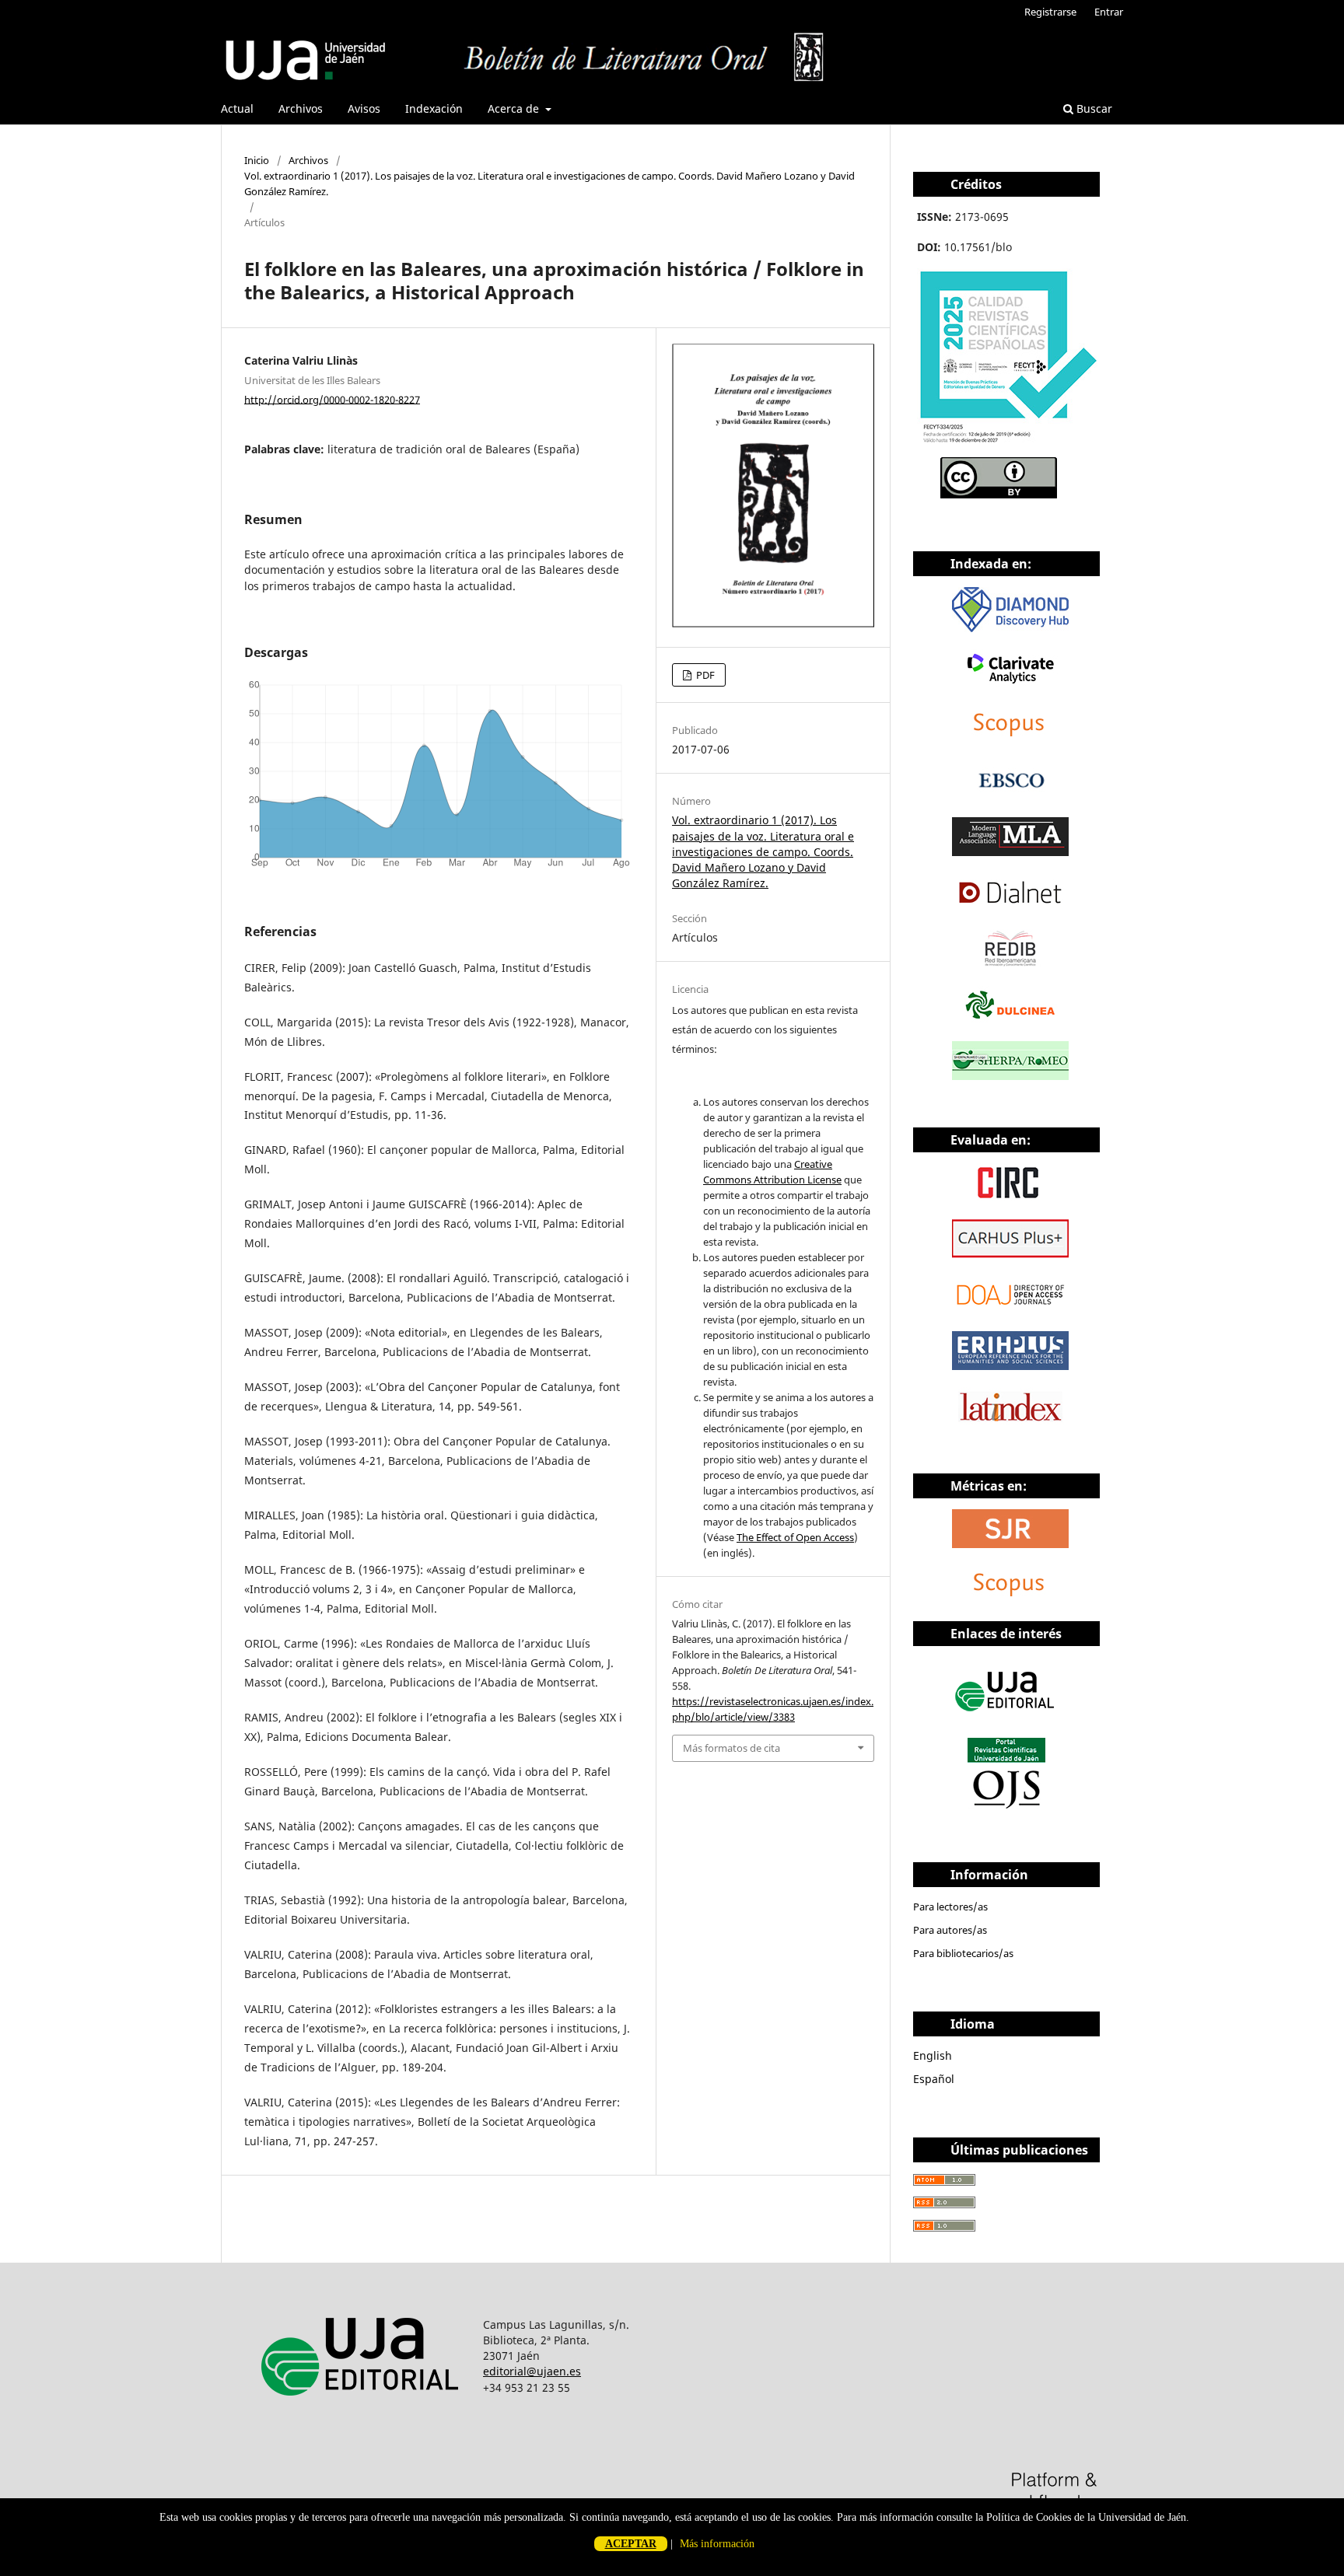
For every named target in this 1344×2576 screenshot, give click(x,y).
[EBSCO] (1010, 796)
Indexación (434, 108)
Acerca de (515, 108)
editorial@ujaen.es (532, 2371)
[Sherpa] (1010, 1076)
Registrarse (1050, 12)
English (933, 2055)
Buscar (1093, 108)
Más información (717, 2544)
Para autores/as (950, 1930)
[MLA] (1010, 852)
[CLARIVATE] (1010, 684)
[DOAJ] (1010, 1310)
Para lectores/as (950, 1907)
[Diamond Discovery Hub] (1010, 628)
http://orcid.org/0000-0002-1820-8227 (332, 399)
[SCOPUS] (1010, 1600)
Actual (237, 108)
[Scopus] (1010, 740)
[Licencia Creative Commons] (999, 494)
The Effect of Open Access (795, 1537)
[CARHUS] (1010, 1254)
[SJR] (1010, 1544)
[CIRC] (1010, 1198)
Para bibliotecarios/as (963, 1953)
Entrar (1109, 12)
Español (934, 2079)
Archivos (301, 108)
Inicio (257, 160)
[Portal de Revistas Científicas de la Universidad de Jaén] (1006, 1805)
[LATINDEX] (1010, 1422)
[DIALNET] (1010, 908)
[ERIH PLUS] (1010, 1366)
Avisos (364, 108)
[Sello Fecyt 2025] (1008, 447)
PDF (704, 675)
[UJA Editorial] (1006, 1719)
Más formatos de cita (731, 1748)
